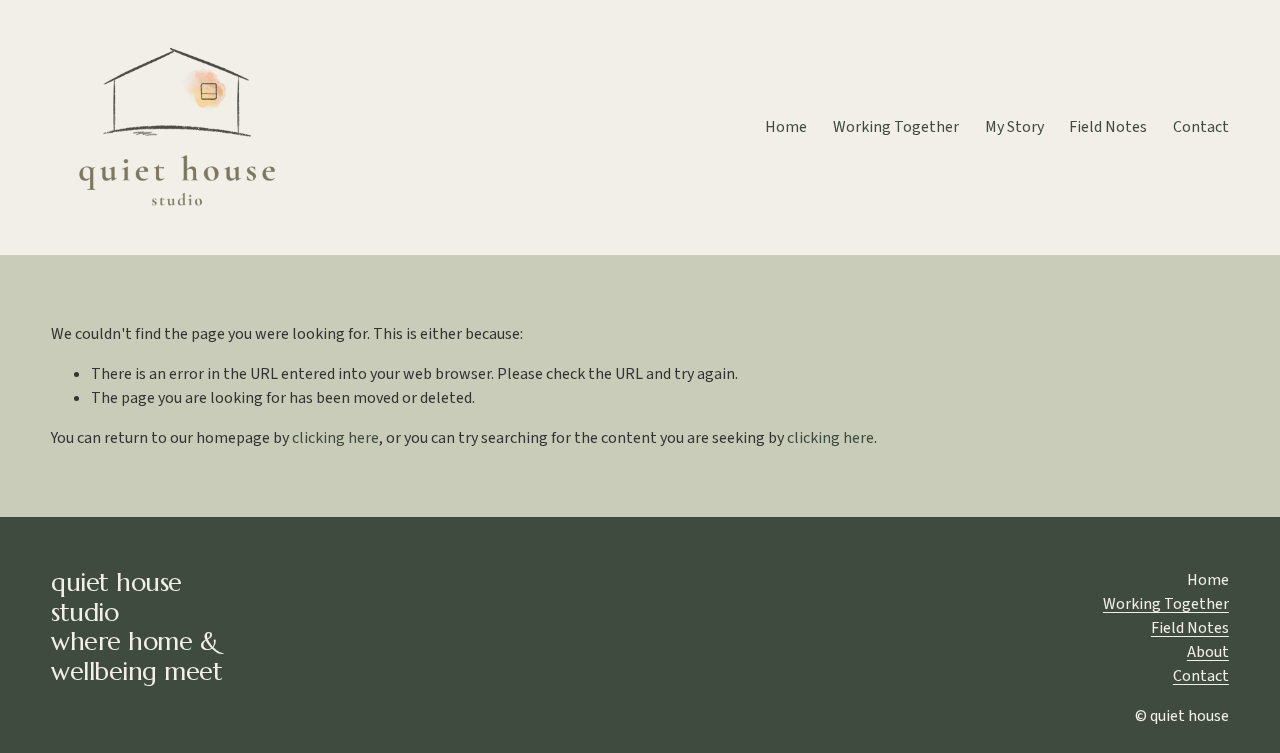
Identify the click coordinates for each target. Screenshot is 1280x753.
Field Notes (1108, 127)
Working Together (896, 127)
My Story (1014, 127)
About (1208, 652)
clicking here (335, 438)
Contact (1201, 127)
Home (786, 127)
